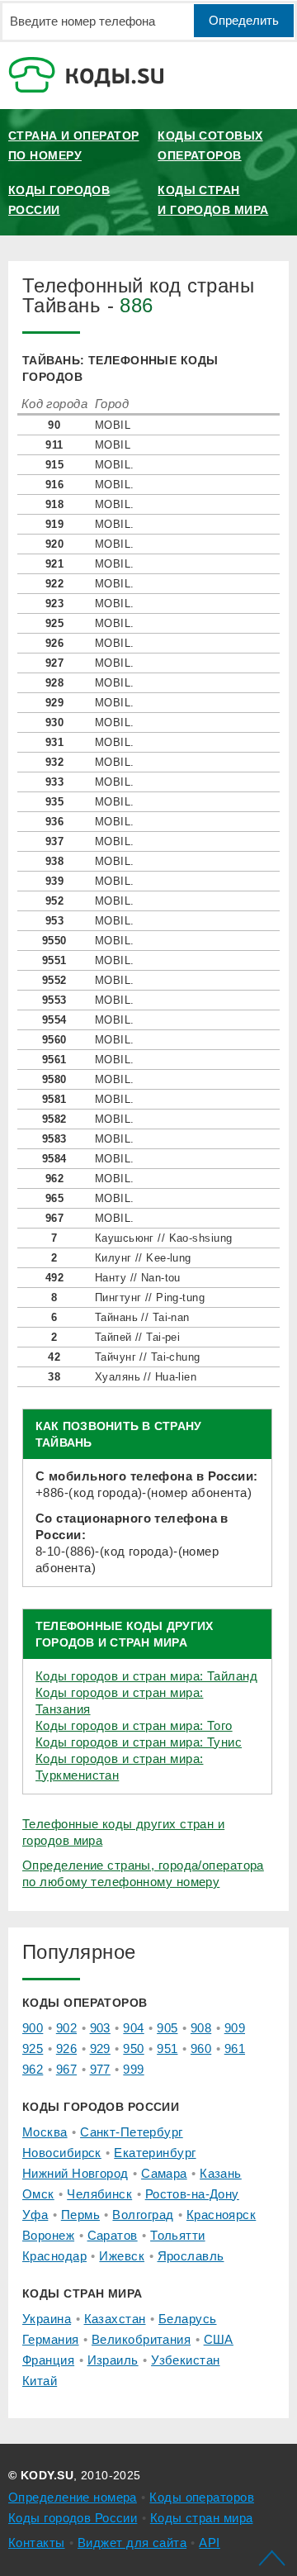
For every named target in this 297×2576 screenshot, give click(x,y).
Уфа (35, 2215)
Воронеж (48, 2235)
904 (133, 2028)
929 (100, 2048)
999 (133, 2069)
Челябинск (99, 2194)
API (209, 2543)
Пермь (80, 2215)
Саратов (113, 2235)
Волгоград (143, 2215)
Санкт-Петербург (132, 2132)
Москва (45, 2132)
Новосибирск (62, 2153)
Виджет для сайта (132, 2543)
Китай (40, 2381)
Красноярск (221, 2215)
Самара (164, 2173)
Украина (47, 2319)
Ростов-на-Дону (192, 2194)
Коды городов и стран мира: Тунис (139, 1742)
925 (33, 2048)
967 (66, 2069)
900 (33, 2028)
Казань (221, 2173)
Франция (48, 2360)
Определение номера (73, 2497)
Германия (51, 2339)
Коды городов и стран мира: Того (134, 1725)
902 (66, 2028)
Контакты (37, 2543)
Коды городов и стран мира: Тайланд (146, 1676)
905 (167, 2028)
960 (201, 2048)
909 (235, 2028)
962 (33, 2069)
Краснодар (54, 2256)
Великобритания (141, 2339)
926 (66, 2048)
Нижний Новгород (75, 2173)
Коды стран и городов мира (213, 200)
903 (100, 2028)
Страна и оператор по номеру (73, 145)
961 (235, 2048)
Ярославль (191, 2256)
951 (167, 2048)
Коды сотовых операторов (210, 145)
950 (133, 2048)
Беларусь (188, 2319)
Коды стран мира (202, 2518)
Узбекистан (185, 2360)
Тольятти (178, 2235)
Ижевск (122, 2256)
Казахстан (115, 2319)
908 (201, 2028)
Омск (38, 2194)
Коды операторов (202, 2497)
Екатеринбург (155, 2153)
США (219, 2339)
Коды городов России (59, 200)
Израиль (113, 2360)
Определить (244, 20)
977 (100, 2069)
